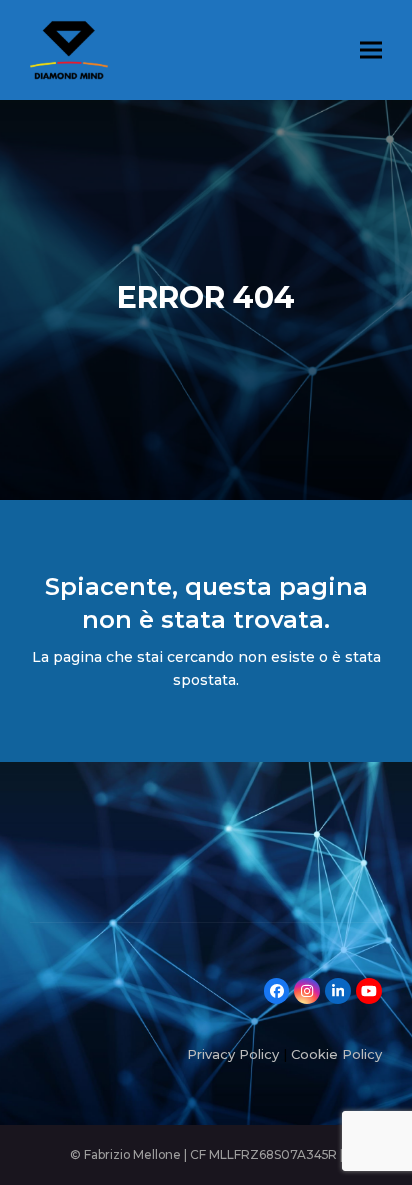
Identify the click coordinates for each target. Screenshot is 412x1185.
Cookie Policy (336, 1054)
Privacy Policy (233, 1054)
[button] (371, 49)
